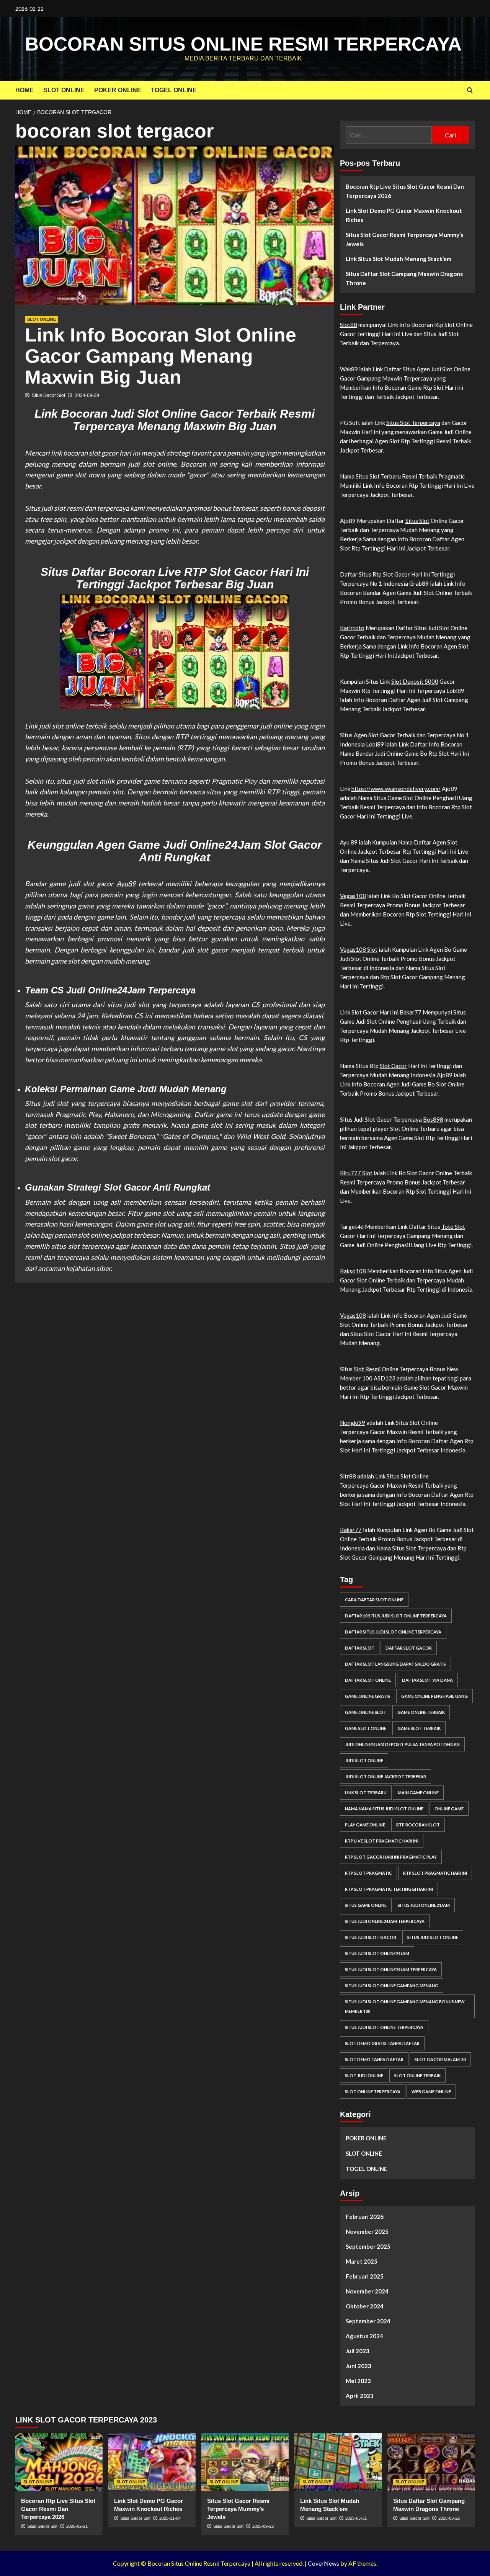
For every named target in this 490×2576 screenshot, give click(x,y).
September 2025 (368, 2246)
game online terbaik (421, 1712)
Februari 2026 (365, 2217)
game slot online (366, 1728)
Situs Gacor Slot (48, 395)
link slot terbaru (366, 1793)
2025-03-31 (356, 2518)
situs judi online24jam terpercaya (385, 1921)
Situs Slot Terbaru (378, 476)
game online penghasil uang (434, 1696)
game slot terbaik (419, 1728)
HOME (24, 90)
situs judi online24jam (424, 1905)
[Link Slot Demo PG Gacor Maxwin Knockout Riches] (152, 2462)
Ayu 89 (349, 842)
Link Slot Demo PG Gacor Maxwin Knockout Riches (404, 215)
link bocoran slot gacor (84, 453)
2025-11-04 (170, 2518)
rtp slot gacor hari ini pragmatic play (391, 1857)
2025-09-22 (263, 2526)
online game (449, 1809)
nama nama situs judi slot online (384, 1809)
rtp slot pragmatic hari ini (435, 1873)
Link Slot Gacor (359, 1012)
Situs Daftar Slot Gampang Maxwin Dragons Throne (404, 278)
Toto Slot (453, 1227)
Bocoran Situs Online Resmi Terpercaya (243, 44)
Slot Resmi (367, 1369)
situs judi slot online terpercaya (384, 2027)
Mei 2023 (358, 2381)
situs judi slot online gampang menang (392, 1985)
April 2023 (360, 2396)
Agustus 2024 (364, 2336)
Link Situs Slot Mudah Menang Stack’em (399, 259)
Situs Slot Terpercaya (413, 423)
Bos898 (433, 1119)
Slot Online (456, 369)
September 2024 (368, 2321)
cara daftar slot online (374, 1600)
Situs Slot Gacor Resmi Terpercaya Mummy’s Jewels (404, 239)
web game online (431, 2092)
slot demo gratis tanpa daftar (382, 2043)
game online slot (366, 1712)
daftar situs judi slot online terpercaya (393, 1632)
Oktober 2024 (365, 2306)
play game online (365, 1825)
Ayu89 (126, 884)
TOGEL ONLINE (174, 90)
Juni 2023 (359, 2366)
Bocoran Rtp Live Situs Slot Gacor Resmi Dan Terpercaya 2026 (405, 191)
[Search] (470, 91)
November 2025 (367, 2231)
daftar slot (360, 1648)
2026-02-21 (77, 2526)
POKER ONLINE (118, 90)
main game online (418, 1793)
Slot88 (349, 325)
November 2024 (367, 2291)
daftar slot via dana (427, 1680)
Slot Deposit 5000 (415, 681)
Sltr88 (348, 1476)
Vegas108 (353, 896)
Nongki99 (353, 1423)
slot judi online (364, 2075)
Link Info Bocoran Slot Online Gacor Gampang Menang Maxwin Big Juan (161, 356)
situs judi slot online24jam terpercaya (391, 1969)
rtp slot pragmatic (368, 1873)
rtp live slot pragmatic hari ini (382, 1841)
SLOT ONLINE (64, 90)
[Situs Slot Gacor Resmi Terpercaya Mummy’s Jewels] (245, 2462)
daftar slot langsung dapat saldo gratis (395, 1664)
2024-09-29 (87, 395)
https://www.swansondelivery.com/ (396, 789)
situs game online (366, 1905)
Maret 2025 (362, 2261)
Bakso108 (353, 1271)
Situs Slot (417, 521)
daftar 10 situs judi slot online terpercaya (396, 1616)
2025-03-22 (449, 2518)
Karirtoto (352, 628)
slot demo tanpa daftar (374, 2059)
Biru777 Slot (356, 1173)
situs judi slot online (433, 1937)
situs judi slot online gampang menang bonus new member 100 (405, 2006)
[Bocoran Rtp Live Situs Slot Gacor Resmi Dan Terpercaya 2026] (59, 2462)
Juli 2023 (358, 2351)
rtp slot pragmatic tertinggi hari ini (389, 1889)
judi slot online (364, 1760)
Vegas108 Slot (359, 949)
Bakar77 (351, 1530)
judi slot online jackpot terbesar (385, 1776)
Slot (373, 735)
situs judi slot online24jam (377, 1953)
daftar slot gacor (409, 1648)
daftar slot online (368, 1680)
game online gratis (367, 1696)
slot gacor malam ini (440, 2059)
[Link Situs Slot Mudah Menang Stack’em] (338, 2462)
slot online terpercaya (373, 2092)
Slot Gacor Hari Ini (406, 574)
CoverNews (323, 2563)
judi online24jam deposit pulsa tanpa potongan (402, 1744)
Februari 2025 (365, 2276)
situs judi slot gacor (371, 1937)
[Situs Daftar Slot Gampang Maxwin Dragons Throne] (431, 2462)
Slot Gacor (393, 1066)
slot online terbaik (79, 726)
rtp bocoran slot (418, 1825)
